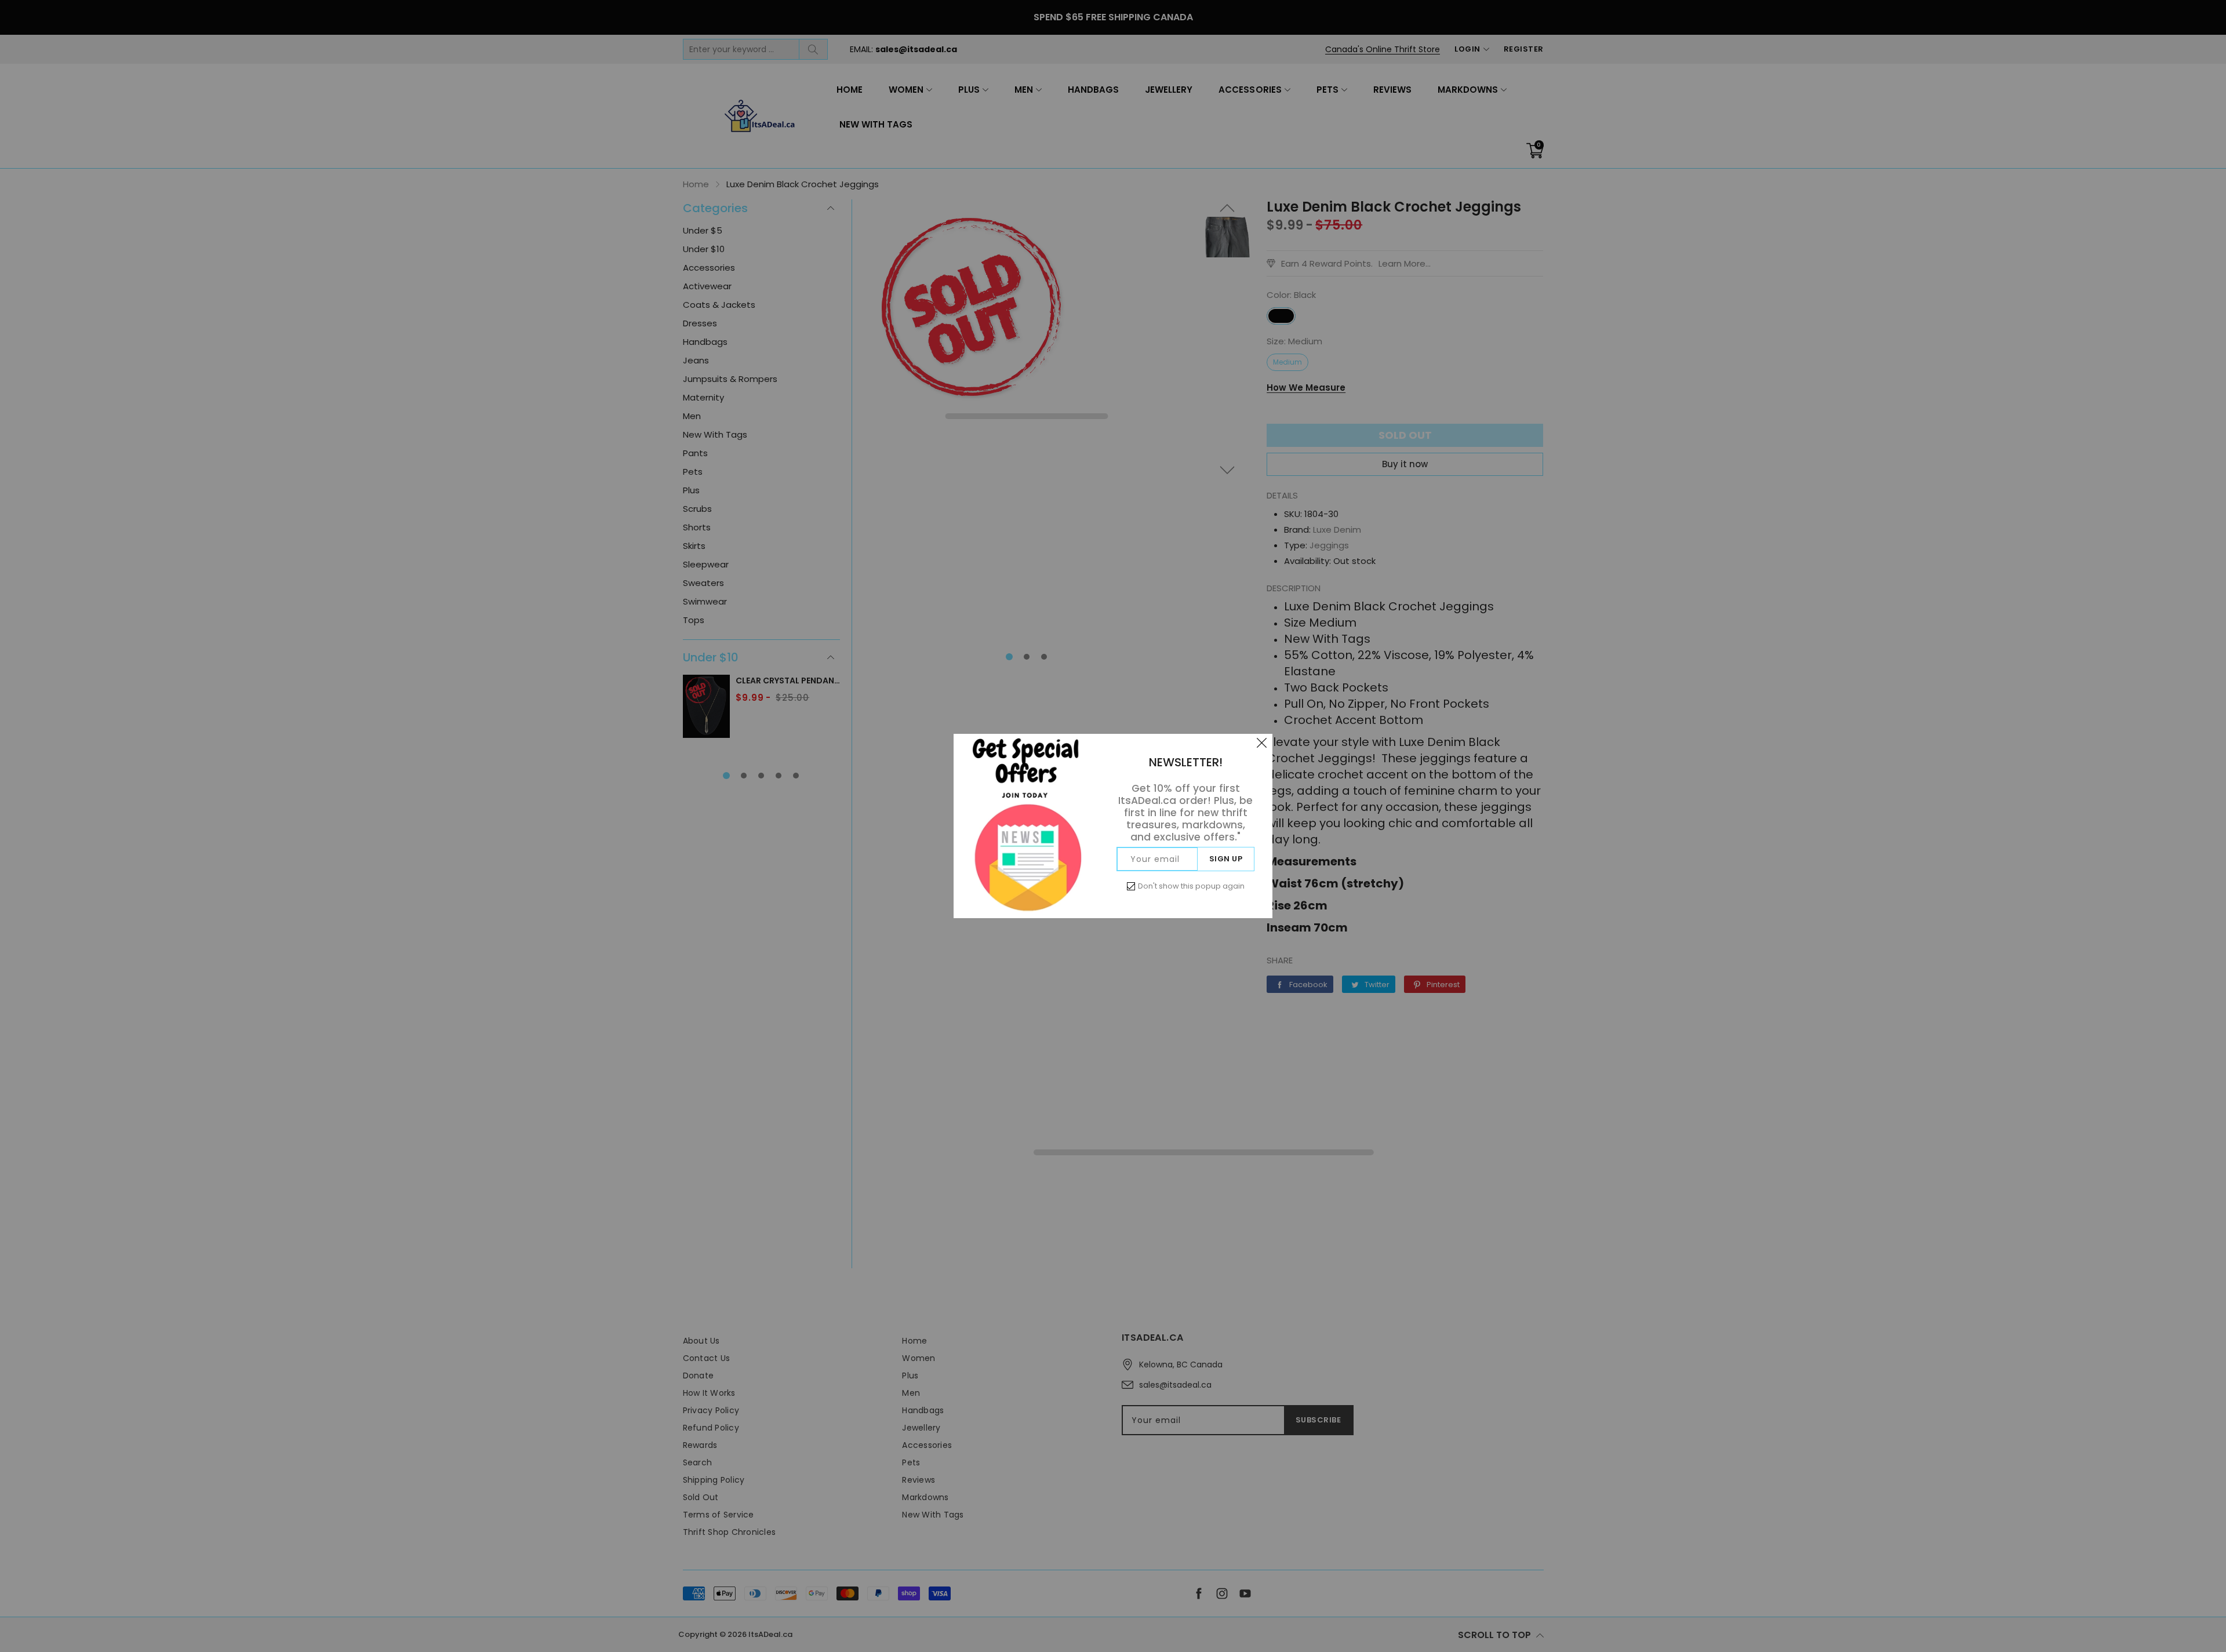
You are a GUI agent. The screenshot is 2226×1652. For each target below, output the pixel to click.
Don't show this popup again (1191, 886)
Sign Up (1226, 859)
